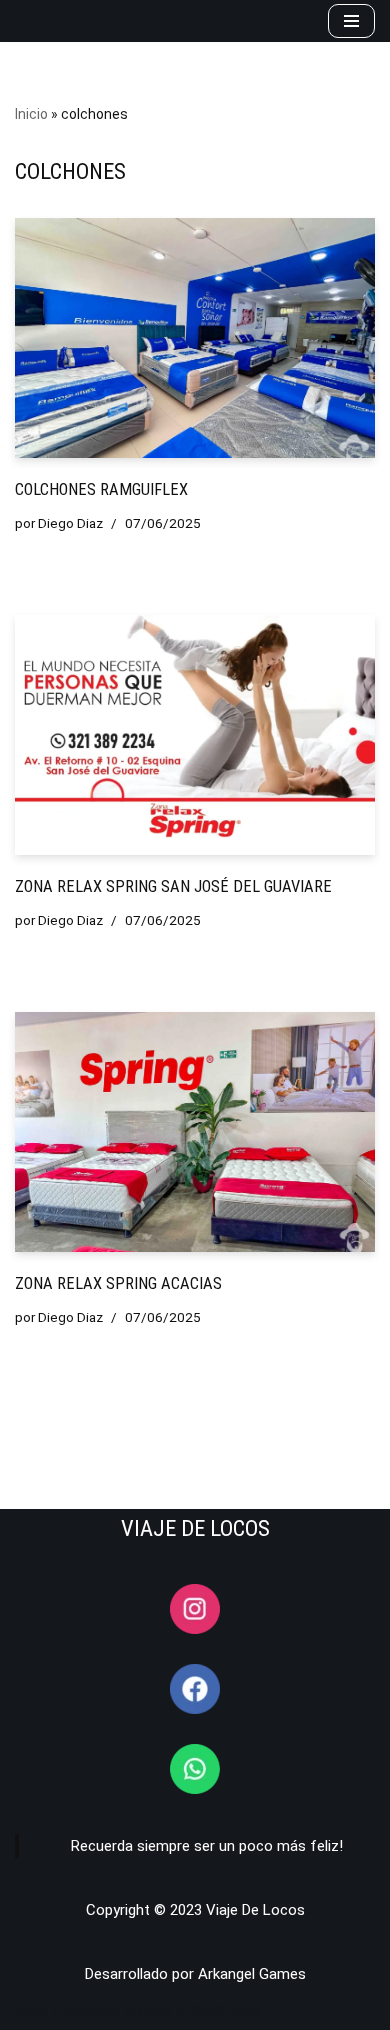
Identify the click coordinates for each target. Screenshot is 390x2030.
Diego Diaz (70, 523)
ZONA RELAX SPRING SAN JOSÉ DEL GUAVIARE (173, 886)
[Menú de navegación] (351, 21)
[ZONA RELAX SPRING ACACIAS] (195, 1132)
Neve (31, 2010)
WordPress (224, 2010)
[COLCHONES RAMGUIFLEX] (195, 338)
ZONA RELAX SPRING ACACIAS (118, 1283)
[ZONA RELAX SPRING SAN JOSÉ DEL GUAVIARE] (195, 735)
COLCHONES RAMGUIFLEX (101, 489)
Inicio (31, 114)
